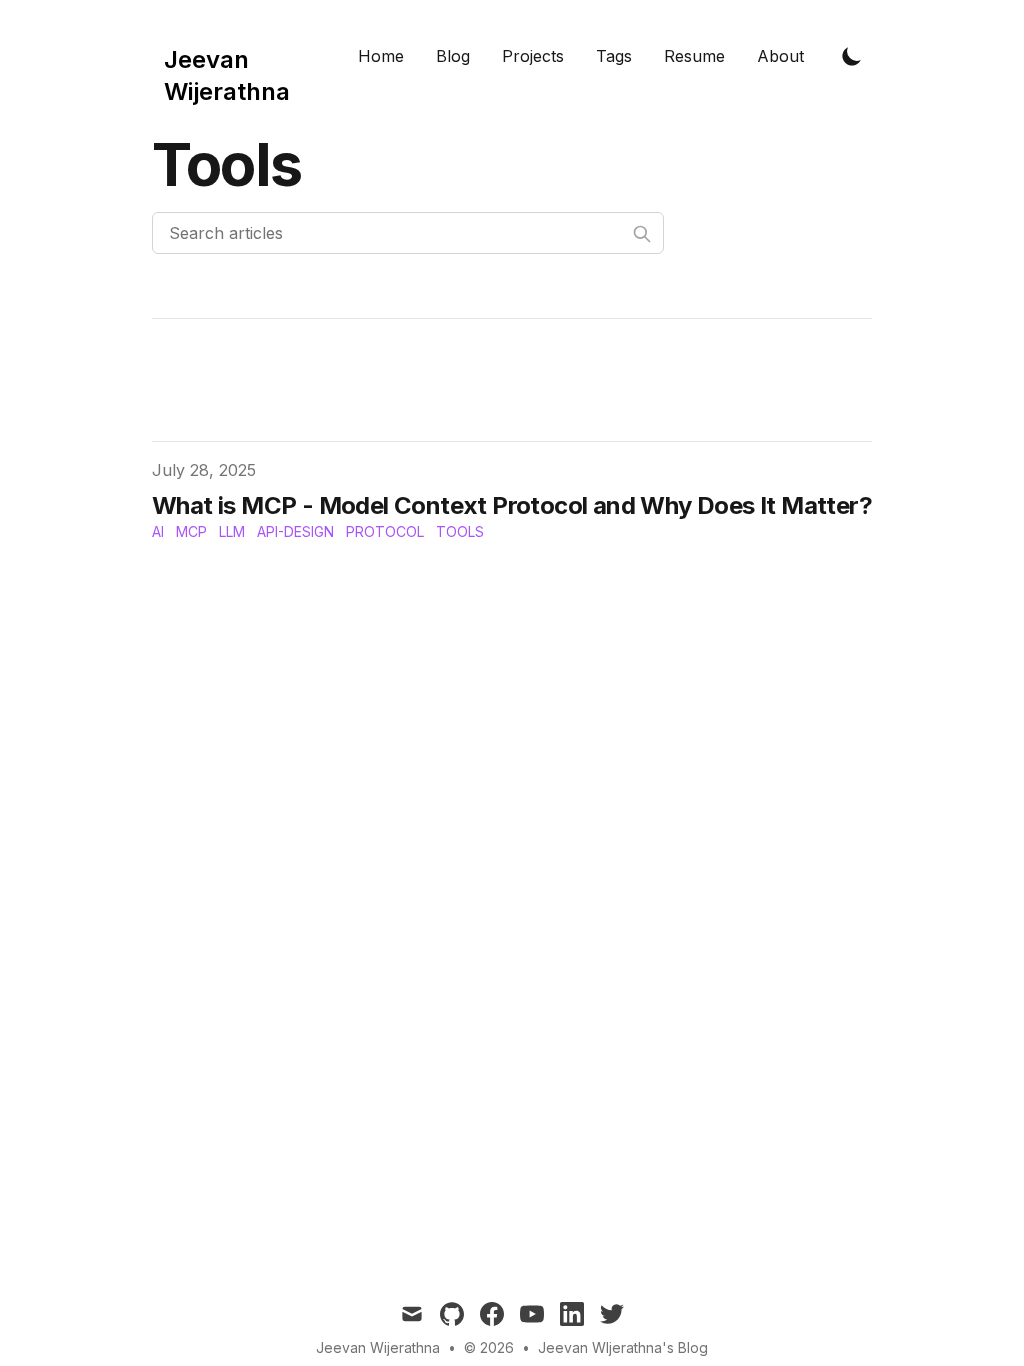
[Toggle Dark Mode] (852, 56)
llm (232, 531)
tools (460, 531)
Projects (533, 56)
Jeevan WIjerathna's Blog (623, 1347)
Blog (453, 56)
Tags (614, 56)
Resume (694, 56)
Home (381, 56)
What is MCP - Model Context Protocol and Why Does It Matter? (512, 505)
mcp (191, 531)
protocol (385, 531)
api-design (295, 531)
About (780, 56)
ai (158, 531)
